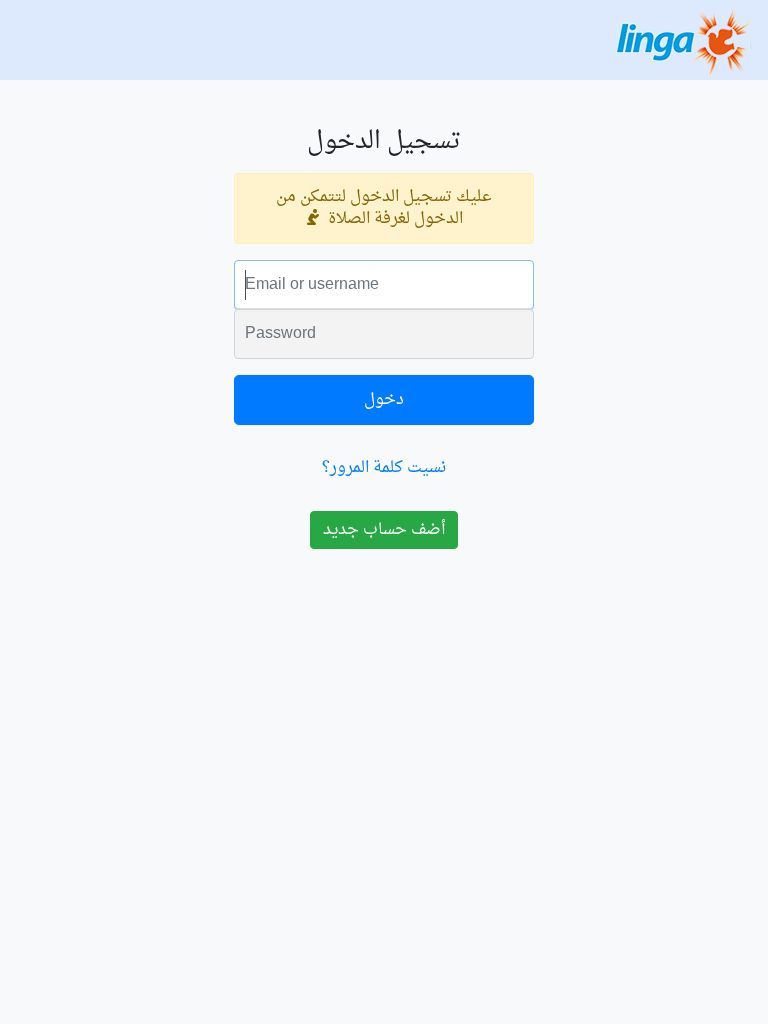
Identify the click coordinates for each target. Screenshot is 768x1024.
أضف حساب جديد (384, 530)
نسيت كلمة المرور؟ (384, 468)
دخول (384, 400)
